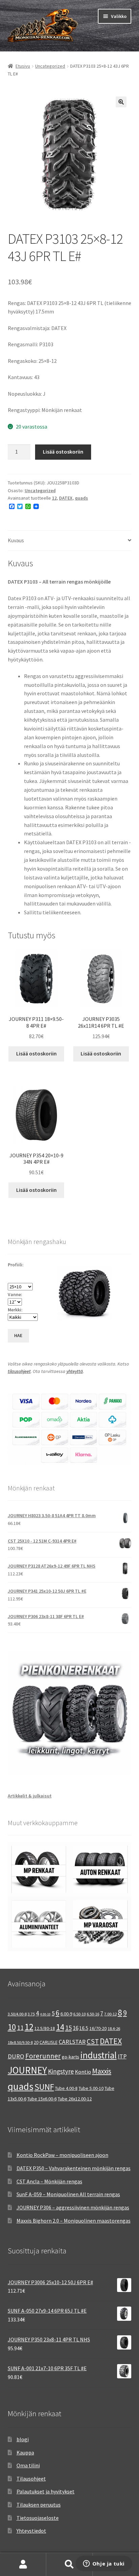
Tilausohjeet (31, 2479)
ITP (122, 2056)
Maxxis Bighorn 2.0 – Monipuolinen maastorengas (74, 2221)
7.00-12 (110, 2014)
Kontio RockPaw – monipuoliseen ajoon (62, 2155)
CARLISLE (49, 2042)
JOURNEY (27, 2070)
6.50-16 (93, 2014)
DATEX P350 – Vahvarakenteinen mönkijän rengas (74, 2168)
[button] (121, 102)
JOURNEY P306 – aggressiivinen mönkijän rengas (73, 2207)
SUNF (44, 2087)
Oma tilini (28, 2465)
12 (54, 498)
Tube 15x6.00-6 (42, 2099)
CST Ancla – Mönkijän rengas (49, 2181)
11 (20, 2027)
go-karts (71, 2057)
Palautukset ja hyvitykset (46, 2491)
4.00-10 (45, 2014)
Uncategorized (50, 66)
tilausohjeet (19, 1371)
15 (68, 2027)
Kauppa (25, 2452)
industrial (99, 2055)
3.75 (31, 2014)
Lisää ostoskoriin (63, 452)
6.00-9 (66, 2014)
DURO (16, 2056)
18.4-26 (114, 2028)
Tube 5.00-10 (91, 2088)
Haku (69, 2564)
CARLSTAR (72, 2042)
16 (76, 2028)
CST (93, 2042)
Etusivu (23, 66)
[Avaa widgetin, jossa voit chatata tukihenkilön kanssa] (104, 2564)
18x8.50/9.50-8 (20, 2042)
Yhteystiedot (31, 2531)
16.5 (84, 2028)
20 (36, 2042)
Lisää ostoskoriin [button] (36, 1053)
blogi (23, 2439)
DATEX (66, 498)
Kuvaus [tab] (16, 540)
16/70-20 (98, 2028)
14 (60, 2027)
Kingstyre (61, 2071)
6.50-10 (79, 2014)
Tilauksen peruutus (39, 2505)
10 (12, 2027)
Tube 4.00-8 (66, 2088)
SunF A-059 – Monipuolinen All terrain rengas (68, 2194)
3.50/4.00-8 (17, 2014)
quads (81, 498)
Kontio (83, 2072)
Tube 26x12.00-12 (75, 2099)
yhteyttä (75, 1371)
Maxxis (102, 2071)
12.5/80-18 (45, 2028)
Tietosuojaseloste (38, 2518)
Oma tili (23, 2564)
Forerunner (43, 2056)
